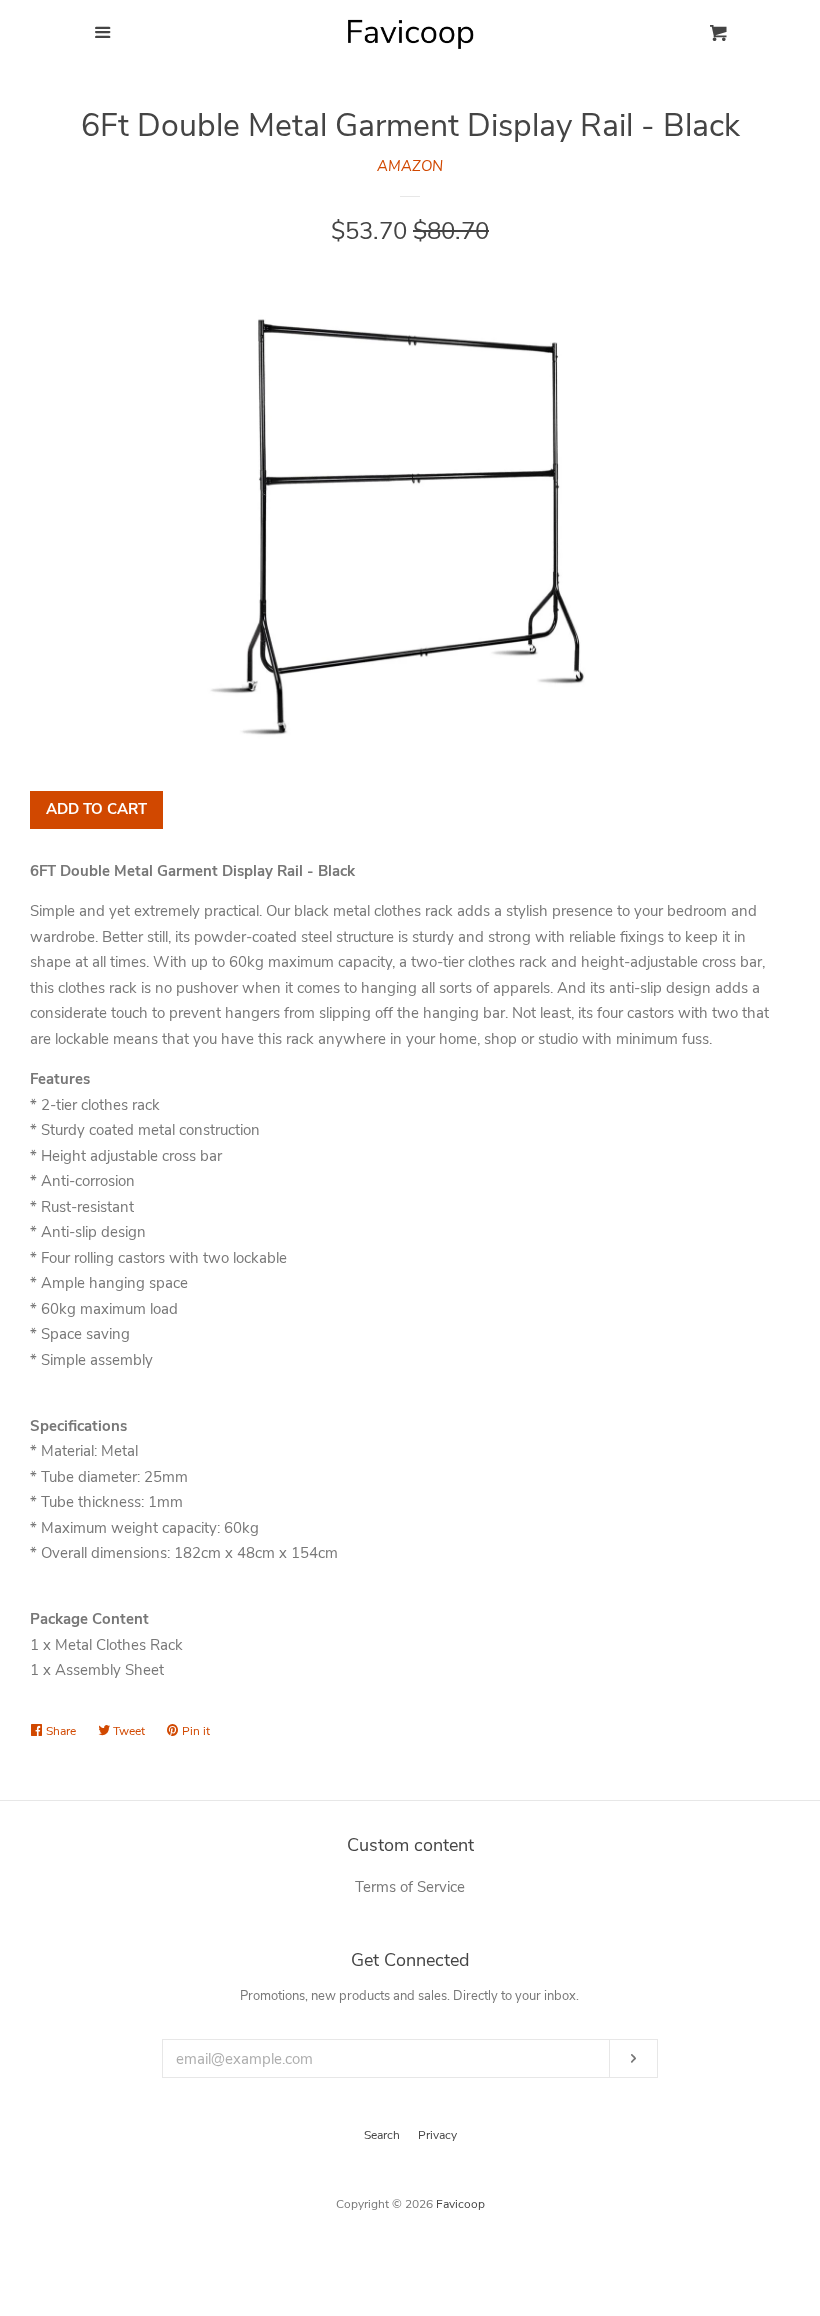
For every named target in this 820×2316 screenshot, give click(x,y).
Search (382, 2135)
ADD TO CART (96, 809)
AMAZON (410, 166)
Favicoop (460, 2204)
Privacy (437, 2135)
